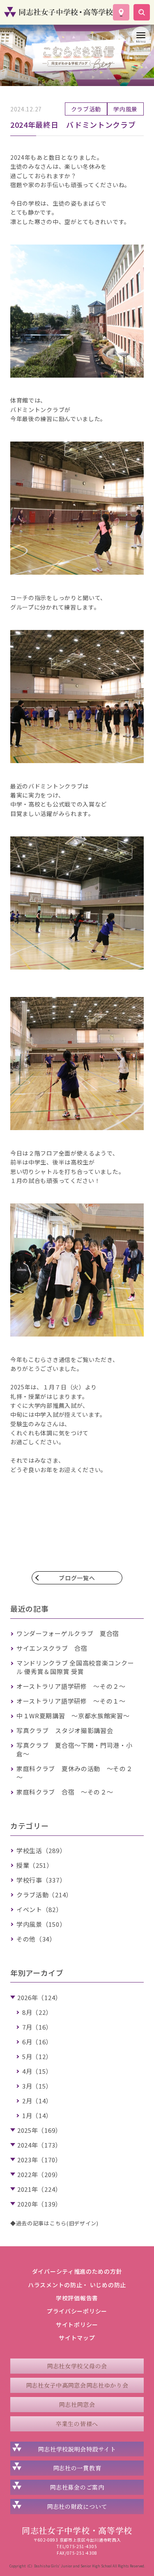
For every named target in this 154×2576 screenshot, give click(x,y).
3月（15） (37, 2086)
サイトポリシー (77, 2325)
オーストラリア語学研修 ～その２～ (71, 1686)
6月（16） (37, 2042)
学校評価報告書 (77, 2298)
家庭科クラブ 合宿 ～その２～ (65, 1792)
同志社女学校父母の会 (77, 2366)
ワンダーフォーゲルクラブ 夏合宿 (68, 1633)
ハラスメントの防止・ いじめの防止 (77, 2285)
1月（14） (37, 2115)
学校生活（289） (41, 1850)
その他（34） (36, 1939)
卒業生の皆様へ (77, 2424)
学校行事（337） (41, 1880)
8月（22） (37, 2012)
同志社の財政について (77, 2506)
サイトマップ (77, 2338)
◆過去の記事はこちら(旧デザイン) (54, 2223)
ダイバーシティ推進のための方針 (77, 2271)
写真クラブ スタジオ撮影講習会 (65, 1730)
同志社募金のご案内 (77, 2487)
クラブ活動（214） (44, 1895)
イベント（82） (39, 1909)
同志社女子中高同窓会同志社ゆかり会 (77, 2385)
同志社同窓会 (77, 2404)
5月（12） (37, 2056)
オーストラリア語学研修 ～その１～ (71, 1701)
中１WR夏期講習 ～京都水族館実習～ (73, 1716)
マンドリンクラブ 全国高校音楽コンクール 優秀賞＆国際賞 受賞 (75, 1667)
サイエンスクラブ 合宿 (52, 1648)
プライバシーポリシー (77, 2311)
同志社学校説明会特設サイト (77, 2449)
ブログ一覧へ (77, 1578)
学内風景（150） (41, 1924)
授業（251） (35, 1865)
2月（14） (37, 2101)
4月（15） (37, 2071)
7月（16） (37, 2027)
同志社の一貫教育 (77, 2468)
